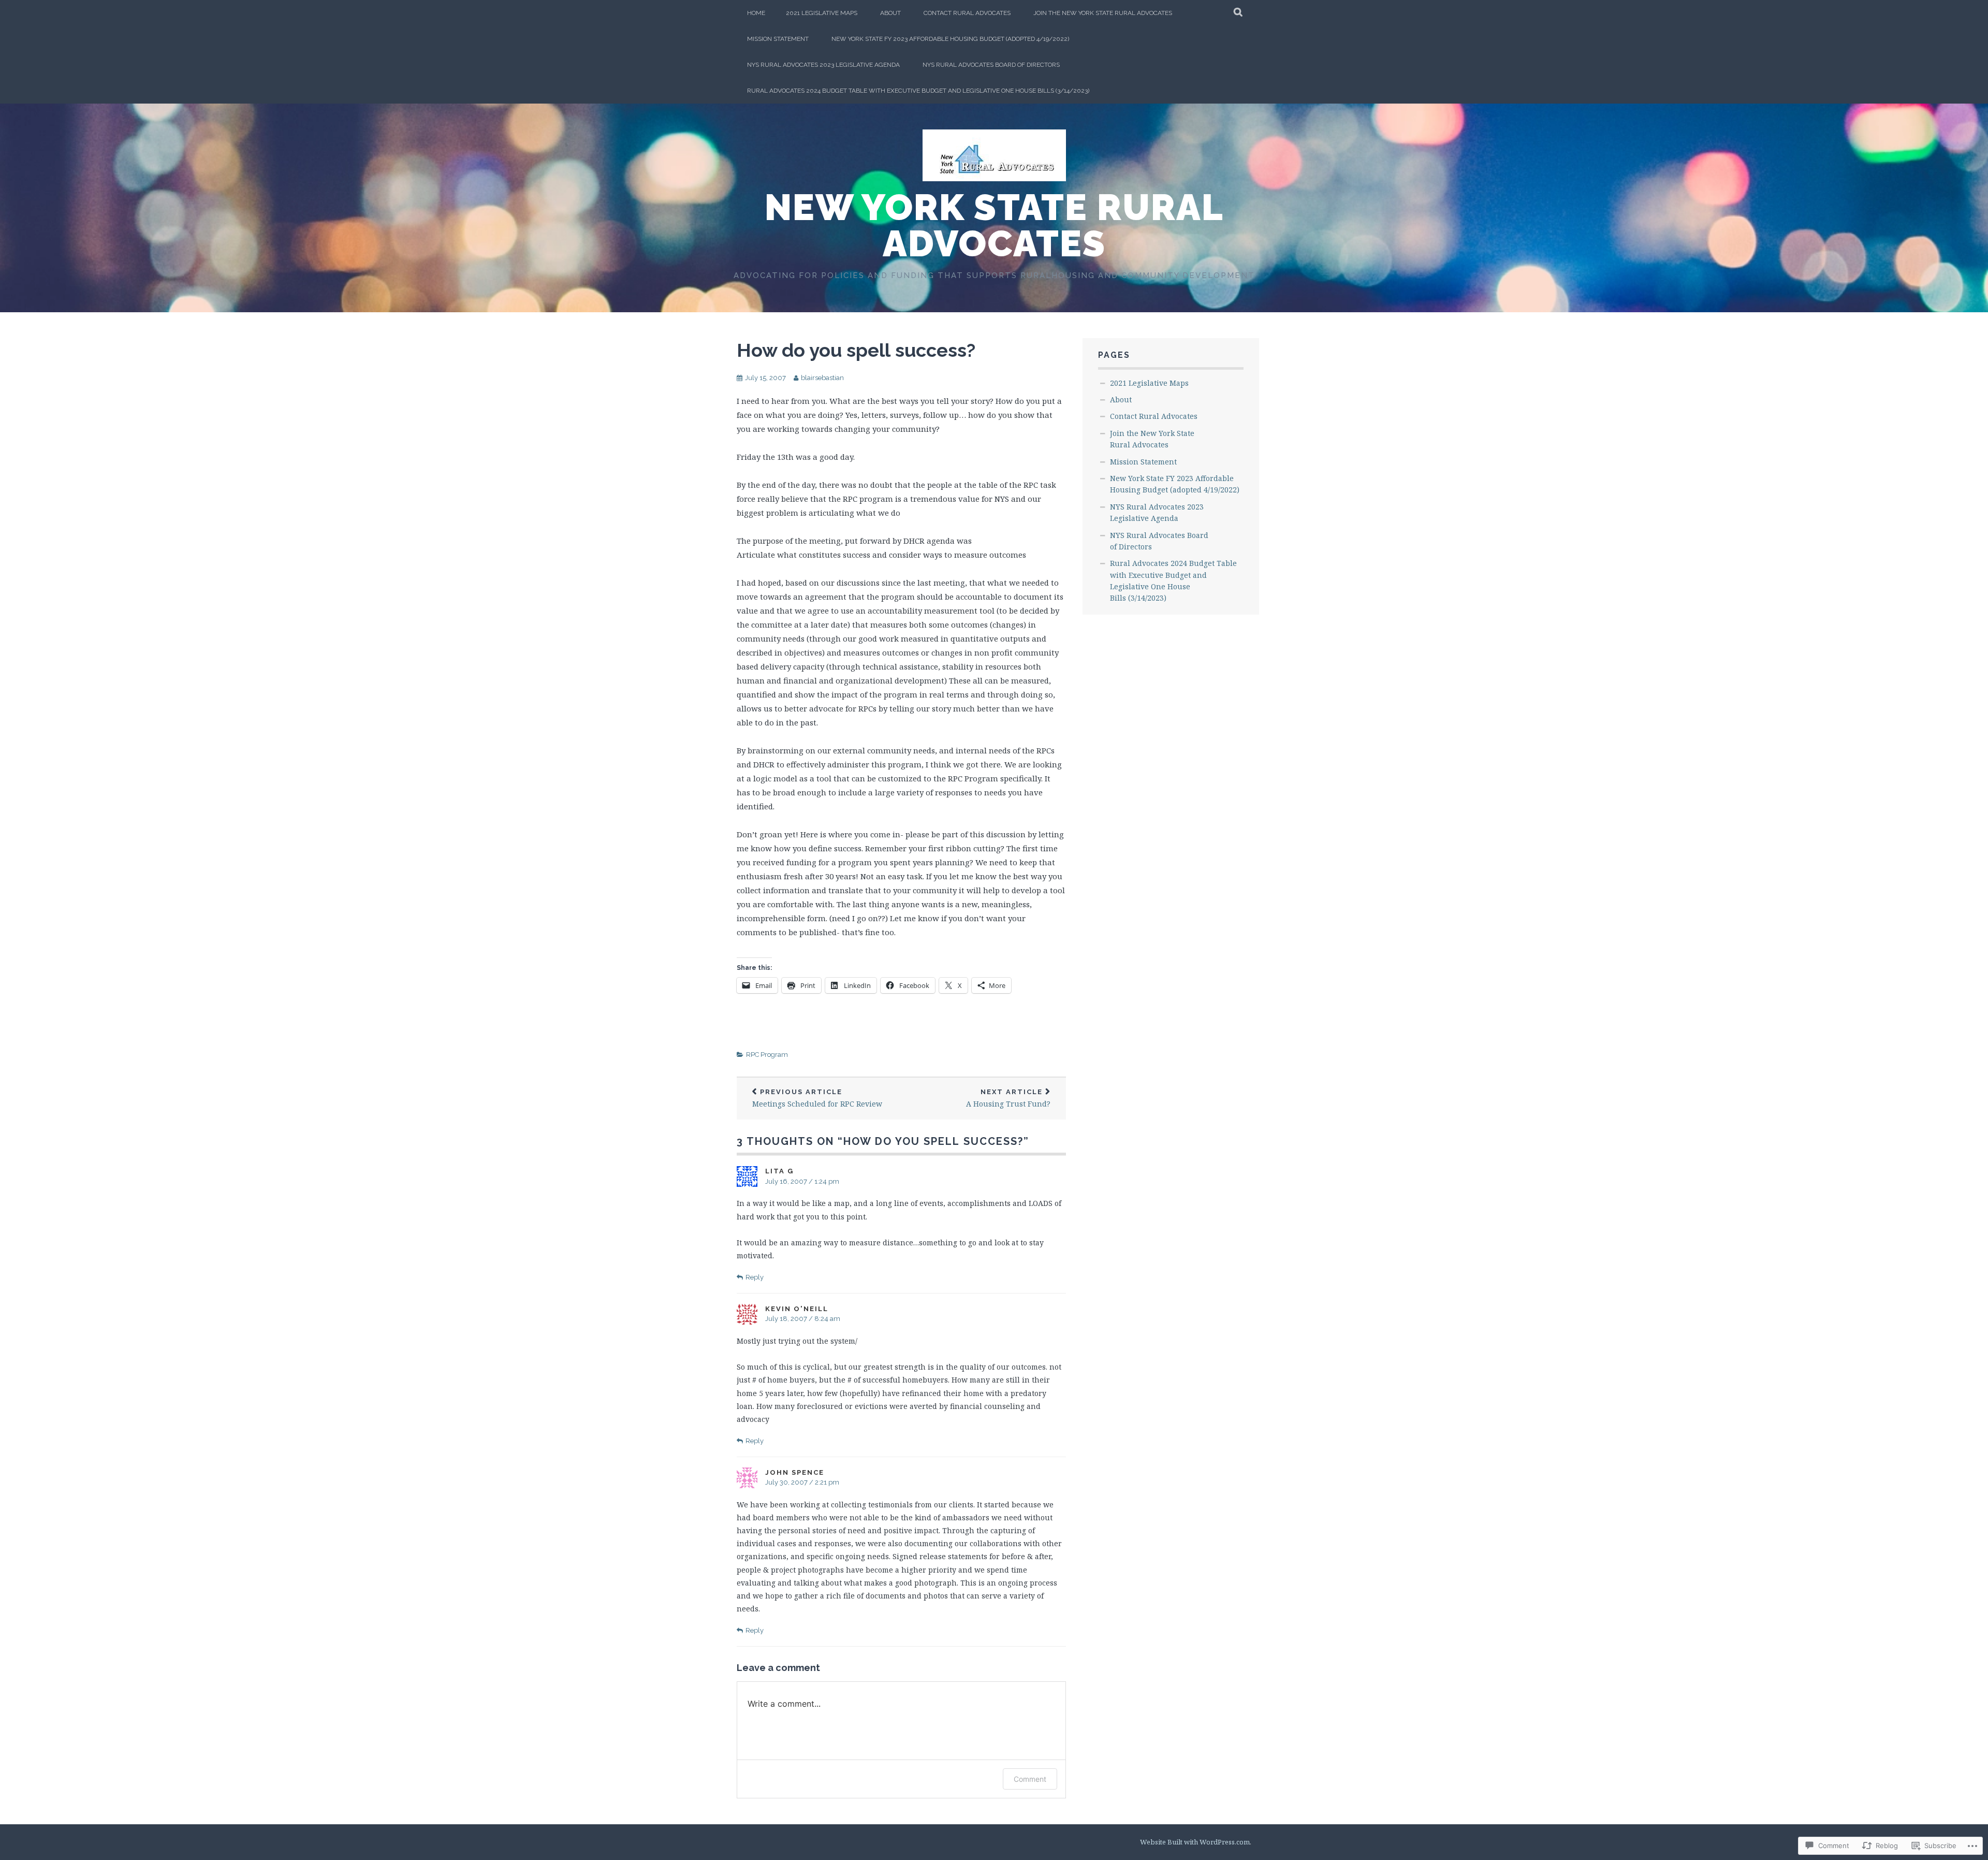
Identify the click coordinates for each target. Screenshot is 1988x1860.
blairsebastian (822, 378)
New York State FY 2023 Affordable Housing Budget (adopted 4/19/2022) (950, 39)
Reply (755, 1277)
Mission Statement (778, 39)
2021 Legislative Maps (822, 13)
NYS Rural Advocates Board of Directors (991, 65)
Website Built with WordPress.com (1195, 1842)
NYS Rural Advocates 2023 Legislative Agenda (823, 65)
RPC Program (767, 1055)
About (890, 13)
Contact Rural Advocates (967, 13)
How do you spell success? (856, 350)
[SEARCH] (1239, 13)
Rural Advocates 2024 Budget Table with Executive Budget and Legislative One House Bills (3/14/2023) (918, 91)
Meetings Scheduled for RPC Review (817, 1099)
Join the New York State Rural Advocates (1103, 13)
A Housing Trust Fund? (1008, 1099)
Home (756, 13)
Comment (1030, 1779)
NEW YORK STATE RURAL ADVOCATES (994, 225)
